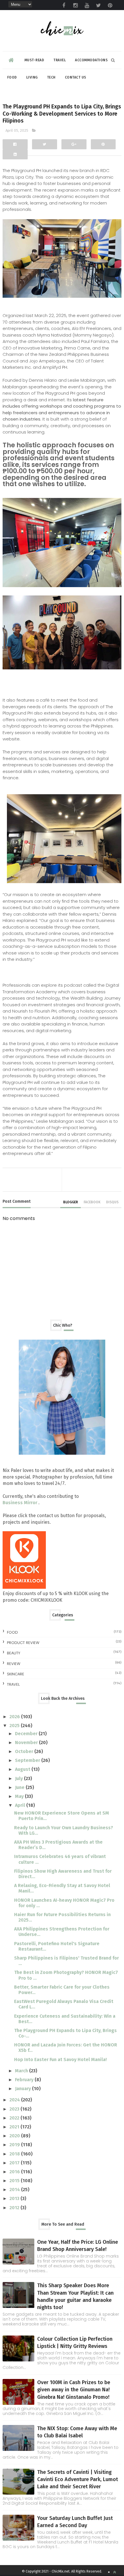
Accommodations (91, 60)
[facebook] (64, 5)
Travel (60, 60)
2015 (15, 2181)
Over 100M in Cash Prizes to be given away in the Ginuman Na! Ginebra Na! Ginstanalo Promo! (74, 2390)
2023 (15, 2109)
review (14, 1664)
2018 (15, 2154)
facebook (92, 1202)
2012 (15, 2208)
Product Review (23, 1643)
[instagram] (75, 5)
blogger (71, 1202)
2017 (15, 2163)
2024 (15, 2100)
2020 (15, 2136)
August (23, 1769)
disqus (112, 1202)
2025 (15, 1726)
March (22, 2071)
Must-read (34, 60)
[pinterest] (110, 5)
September (28, 1760)
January (24, 2089)
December (27, 1734)
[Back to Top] (114, 2572)
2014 (15, 2190)
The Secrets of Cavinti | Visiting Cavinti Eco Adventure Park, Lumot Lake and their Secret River (78, 2479)
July (19, 1778)
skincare (16, 1674)
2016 (15, 2172)
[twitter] (98, 5)
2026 (15, 1717)
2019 (15, 2145)
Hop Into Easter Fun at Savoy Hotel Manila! (60, 2060)
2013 (15, 2198)
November (27, 1743)
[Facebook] (15, 144)
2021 (15, 2127)
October (25, 1751)
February (25, 2080)
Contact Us (76, 77)
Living (32, 77)
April (21, 1805)
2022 (15, 2118)
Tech (51, 77)
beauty (14, 1653)
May (20, 1796)
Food (12, 77)
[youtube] (87, 5)
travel (13, 1684)
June (20, 1787)
